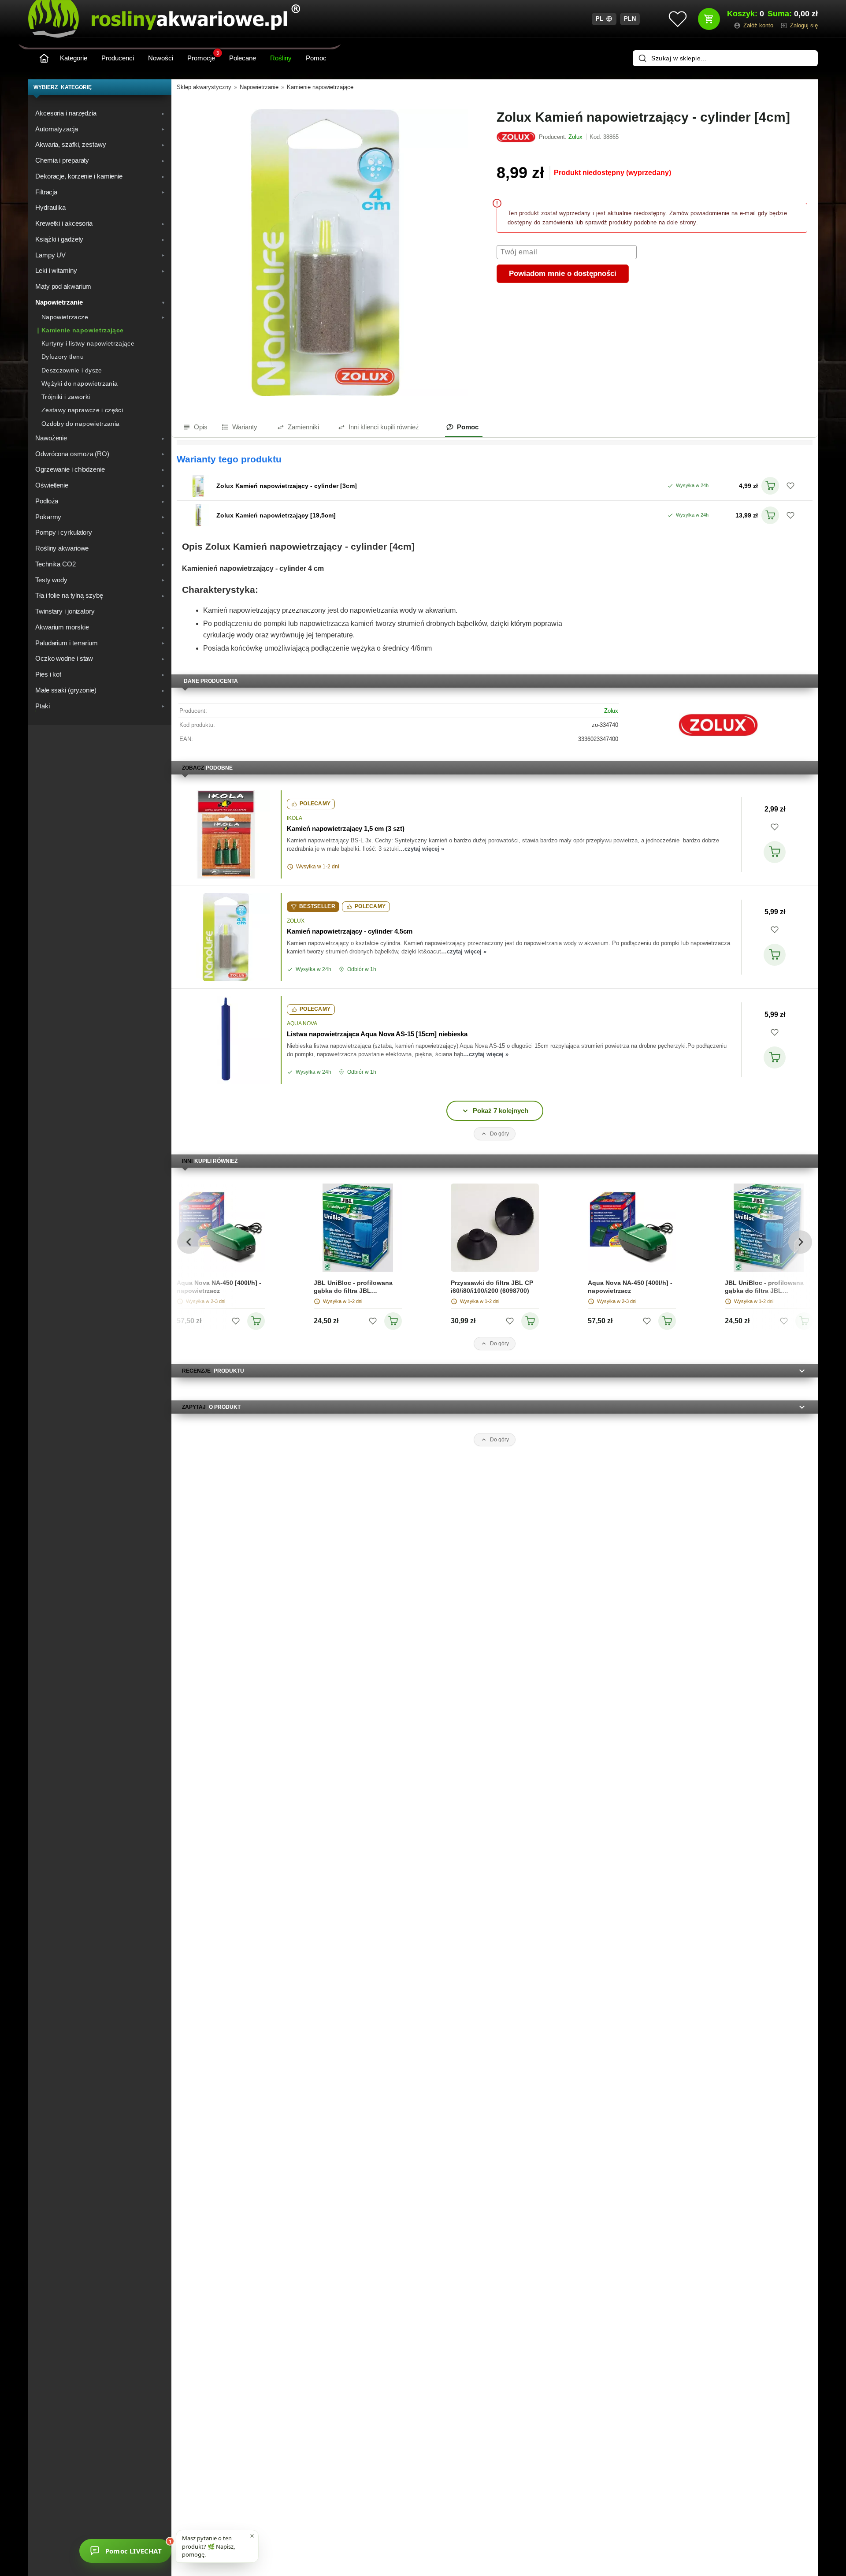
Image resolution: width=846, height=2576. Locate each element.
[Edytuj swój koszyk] (709, 19)
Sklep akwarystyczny (204, 87)
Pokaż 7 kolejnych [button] (501, 1111)
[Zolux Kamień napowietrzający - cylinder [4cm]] (325, 253)
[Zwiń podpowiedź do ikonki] (252, 2536)
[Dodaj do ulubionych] (790, 486)
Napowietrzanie (259, 87)
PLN (630, 19)
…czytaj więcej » (421, 849)
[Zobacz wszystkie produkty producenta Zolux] (516, 137)
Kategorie (74, 58)
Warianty (245, 427)
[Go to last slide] (189, 1242)
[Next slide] (800, 1242)
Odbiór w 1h (362, 969)
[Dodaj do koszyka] (775, 852)
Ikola (295, 818)
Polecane (243, 58)
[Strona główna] (44, 58)
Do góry (499, 1134)
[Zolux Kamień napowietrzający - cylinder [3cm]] (198, 486)
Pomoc (316, 58)
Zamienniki (303, 427)
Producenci (118, 58)
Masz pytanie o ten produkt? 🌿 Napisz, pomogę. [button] (208, 2546)
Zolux (611, 711)
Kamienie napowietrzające (320, 87)
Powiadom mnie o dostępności (563, 274)
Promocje (203, 56)
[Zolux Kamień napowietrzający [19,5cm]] (198, 515)
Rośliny (281, 58)
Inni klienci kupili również (384, 427)
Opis (201, 427)
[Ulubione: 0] (678, 19)
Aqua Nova (302, 1024)
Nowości (161, 58)
